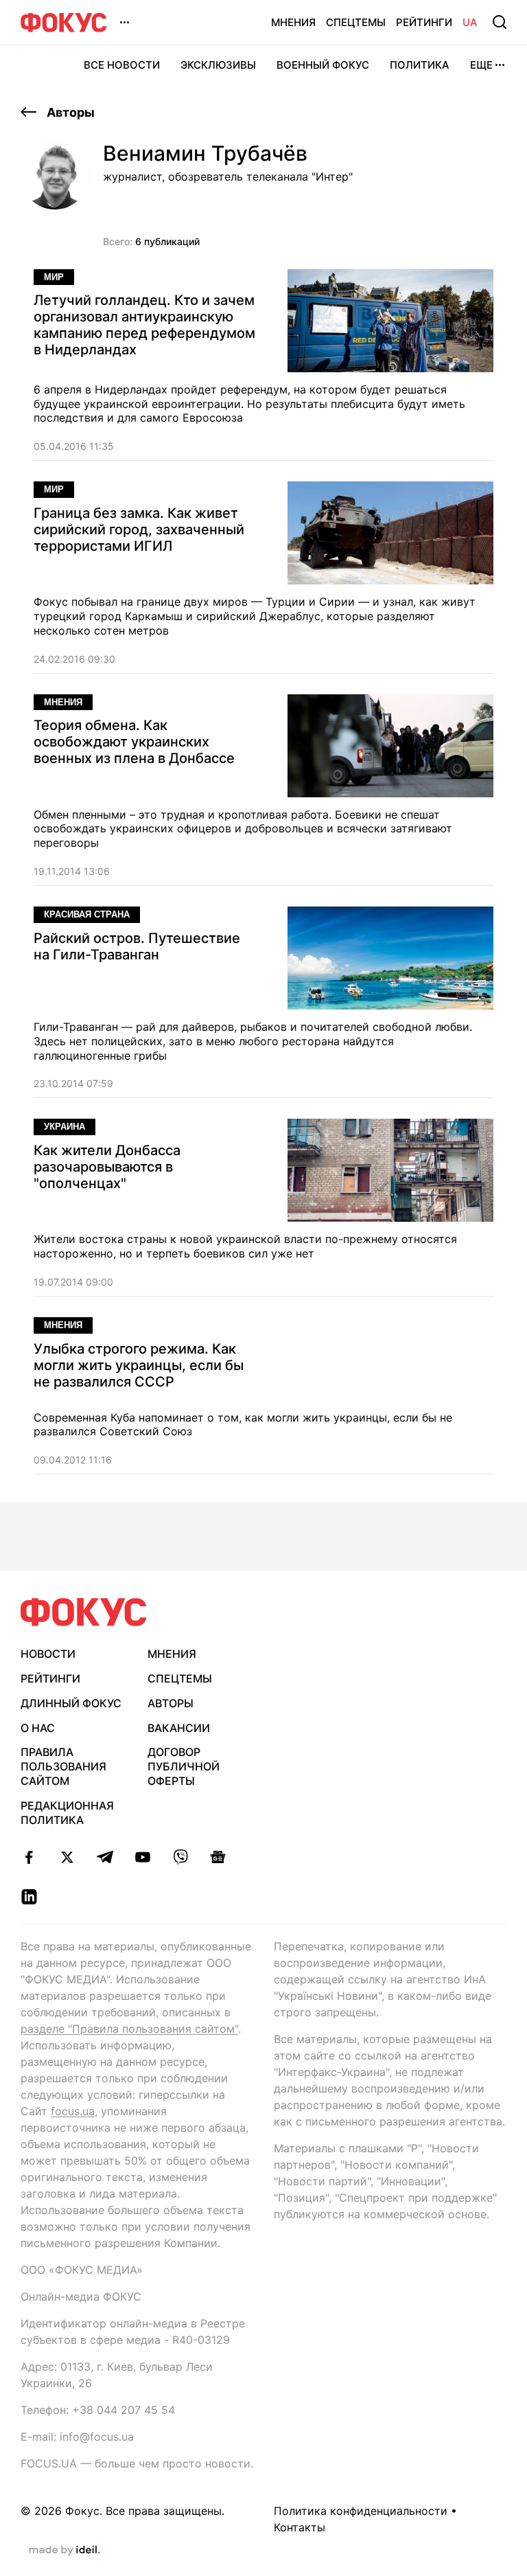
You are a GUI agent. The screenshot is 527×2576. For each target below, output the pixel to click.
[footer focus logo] (84, 1612)
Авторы (69, 112)
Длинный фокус (71, 1703)
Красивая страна (87, 914)
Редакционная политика (67, 1813)
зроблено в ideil (65, 2551)
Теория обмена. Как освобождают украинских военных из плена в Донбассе (134, 742)
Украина (65, 1127)
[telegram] (105, 1857)
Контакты (300, 2527)
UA (470, 22)
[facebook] (29, 1857)
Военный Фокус (323, 65)
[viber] (180, 1857)
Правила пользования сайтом (63, 1766)
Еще (481, 65)
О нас (38, 1728)
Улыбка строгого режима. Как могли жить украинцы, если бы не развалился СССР (139, 1365)
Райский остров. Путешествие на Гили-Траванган (137, 946)
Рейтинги (424, 22)
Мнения (293, 22)
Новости (48, 1654)
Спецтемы (356, 22)
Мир (54, 277)
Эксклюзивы (218, 65)
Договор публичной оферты (184, 1766)
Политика (420, 65)
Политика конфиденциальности (361, 2511)
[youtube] (142, 1857)
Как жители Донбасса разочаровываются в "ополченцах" (107, 1167)
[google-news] (218, 1857)
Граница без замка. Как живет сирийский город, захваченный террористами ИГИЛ (139, 529)
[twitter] (67, 1857)
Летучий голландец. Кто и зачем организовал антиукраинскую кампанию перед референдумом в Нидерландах (144, 325)
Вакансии (179, 1728)
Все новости (122, 65)
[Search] (500, 22)
